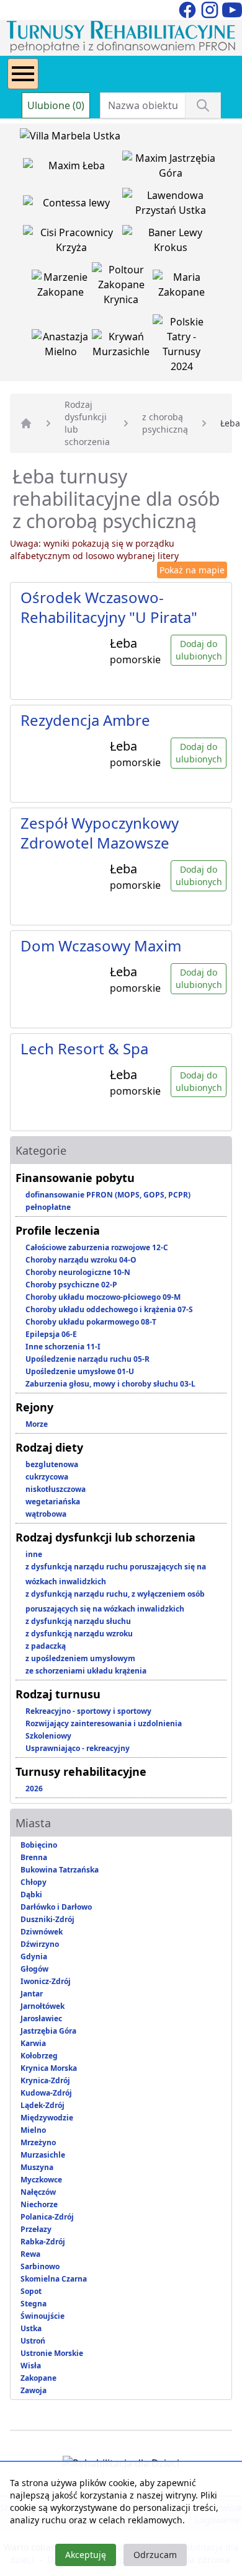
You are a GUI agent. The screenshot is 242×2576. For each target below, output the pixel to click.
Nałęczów (38, 2192)
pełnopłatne (48, 1207)
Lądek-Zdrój (43, 2105)
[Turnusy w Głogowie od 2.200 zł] (73, 242)
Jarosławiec (41, 2018)
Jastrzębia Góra (48, 2031)
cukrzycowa (47, 1477)
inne (34, 1554)
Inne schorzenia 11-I (63, 1347)
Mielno (33, 2130)
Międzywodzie (47, 2118)
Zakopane (38, 2378)
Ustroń (33, 2341)
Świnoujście (43, 2316)
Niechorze (39, 2204)
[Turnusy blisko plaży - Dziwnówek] (73, 205)
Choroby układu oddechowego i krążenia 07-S (109, 1309)
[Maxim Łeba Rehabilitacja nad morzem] (73, 168)
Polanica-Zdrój (47, 2217)
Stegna (34, 2304)
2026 (34, 1789)
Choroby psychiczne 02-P (71, 1285)
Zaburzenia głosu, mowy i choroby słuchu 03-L (110, 1384)
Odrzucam (155, 2555)
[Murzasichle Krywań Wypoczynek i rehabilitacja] (122, 346)
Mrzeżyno (38, 2142)
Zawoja (34, 2390)
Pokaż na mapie (192, 570)
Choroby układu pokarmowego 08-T (91, 1322)
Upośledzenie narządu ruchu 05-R (87, 1359)
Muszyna (37, 2167)
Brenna (34, 1857)
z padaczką (46, 1646)
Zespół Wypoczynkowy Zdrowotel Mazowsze (100, 833)
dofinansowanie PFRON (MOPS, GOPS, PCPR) (108, 1195)
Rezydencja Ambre (85, 720)
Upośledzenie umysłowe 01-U (80, 1371)
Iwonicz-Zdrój (46, 1981)
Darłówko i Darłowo (56, 1907)
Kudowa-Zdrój (46, 2093)
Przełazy (36, 2229)
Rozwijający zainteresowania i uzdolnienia (104, 1723)
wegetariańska (53, 1502)
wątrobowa (46, 1514)
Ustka (31, 2328)
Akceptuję (86, 2555)
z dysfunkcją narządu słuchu (78, 1621)
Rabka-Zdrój (43, 2242)
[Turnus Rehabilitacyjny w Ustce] (171, 205)
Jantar (32, 1994)
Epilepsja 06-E (51, 1334)
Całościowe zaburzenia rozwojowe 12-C (97, 1247)
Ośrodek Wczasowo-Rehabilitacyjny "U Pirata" (109, 607)
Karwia (33, 2043)
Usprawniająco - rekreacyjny (78, 1748)
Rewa (30, 2254)
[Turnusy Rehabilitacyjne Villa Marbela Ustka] (70, 138)
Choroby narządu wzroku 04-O (81, 1260)
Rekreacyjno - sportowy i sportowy (88, 1711)
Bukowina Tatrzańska (60, 1870)
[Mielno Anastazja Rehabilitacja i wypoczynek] (62, 346)
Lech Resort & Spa (84, 1048)
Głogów (34, 1969)
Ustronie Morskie (52, 2353)
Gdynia (34, 1956)
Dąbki (31, 1895)
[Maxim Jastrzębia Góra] (171, 168)
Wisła (31, 2366)
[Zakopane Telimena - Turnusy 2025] (182, 346)
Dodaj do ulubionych (199, 650)
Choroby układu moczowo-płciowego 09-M (103, 1297)
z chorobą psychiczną (165, 423)
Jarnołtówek (43, 2006)
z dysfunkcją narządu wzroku (79, 1634)
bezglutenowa (52, 1464)
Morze (37, 1424)
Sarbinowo (40, 2266)
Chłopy (34, 1882)
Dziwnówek (42, 1932)
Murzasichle (43, 2155)
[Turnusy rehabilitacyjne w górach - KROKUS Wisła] (171, 242)
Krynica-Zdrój (45, 2080)
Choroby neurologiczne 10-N (78, 1272)
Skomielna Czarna (54, 2279)
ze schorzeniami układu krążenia (86, 1671)
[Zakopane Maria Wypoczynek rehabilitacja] (182, 287)
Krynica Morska (49, 2068)
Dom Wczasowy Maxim (101, 946)
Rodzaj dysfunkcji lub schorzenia (87, 423)
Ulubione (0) (56, 105)
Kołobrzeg (39, 2056)
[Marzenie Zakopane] (62, 287)
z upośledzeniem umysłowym (80, 1658)
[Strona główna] (26, 423)
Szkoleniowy (48, 1736)
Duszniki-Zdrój (47, 1919)
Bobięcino (39, 1845)
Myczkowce (41, 2180)
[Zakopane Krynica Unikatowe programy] (122, 287)
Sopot (31, 2291)
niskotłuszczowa (56, 1489)
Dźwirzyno (40, 1944)
